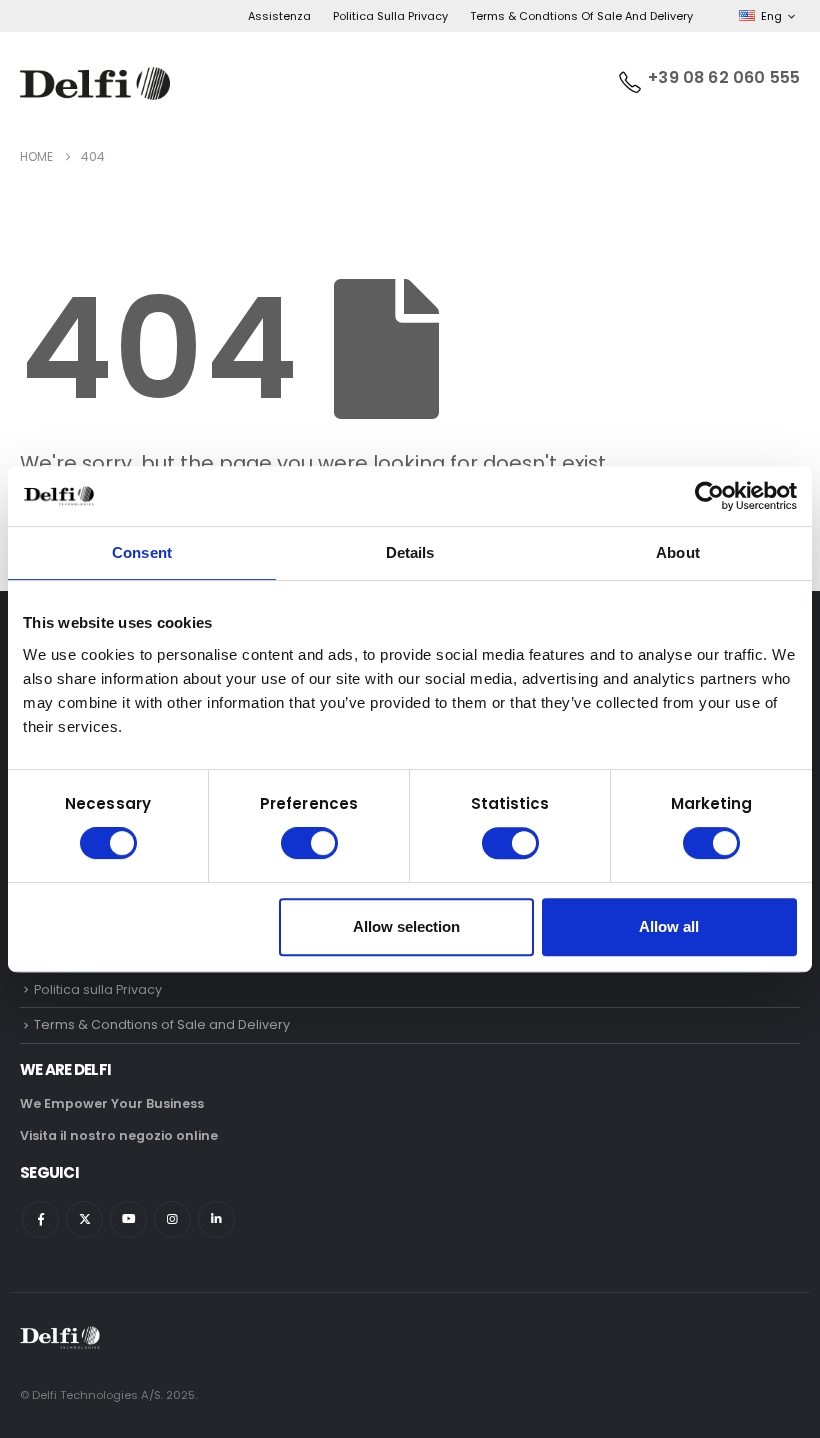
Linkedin (216, 1219)
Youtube (128, 1219)
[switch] (309, 843)
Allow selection (406, 926)
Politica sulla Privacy (390, 16)
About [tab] (678, 552)
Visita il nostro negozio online (119, 1135)
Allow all (669, 926)
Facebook (40, 1219)
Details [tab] (410, 552)
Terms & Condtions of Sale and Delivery (581, 16)
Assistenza (279, 16)
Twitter (84, 1219)
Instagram (172, 1219)
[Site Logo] (95, 84)
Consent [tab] (142, 552)
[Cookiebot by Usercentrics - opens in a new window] (709, 496)
